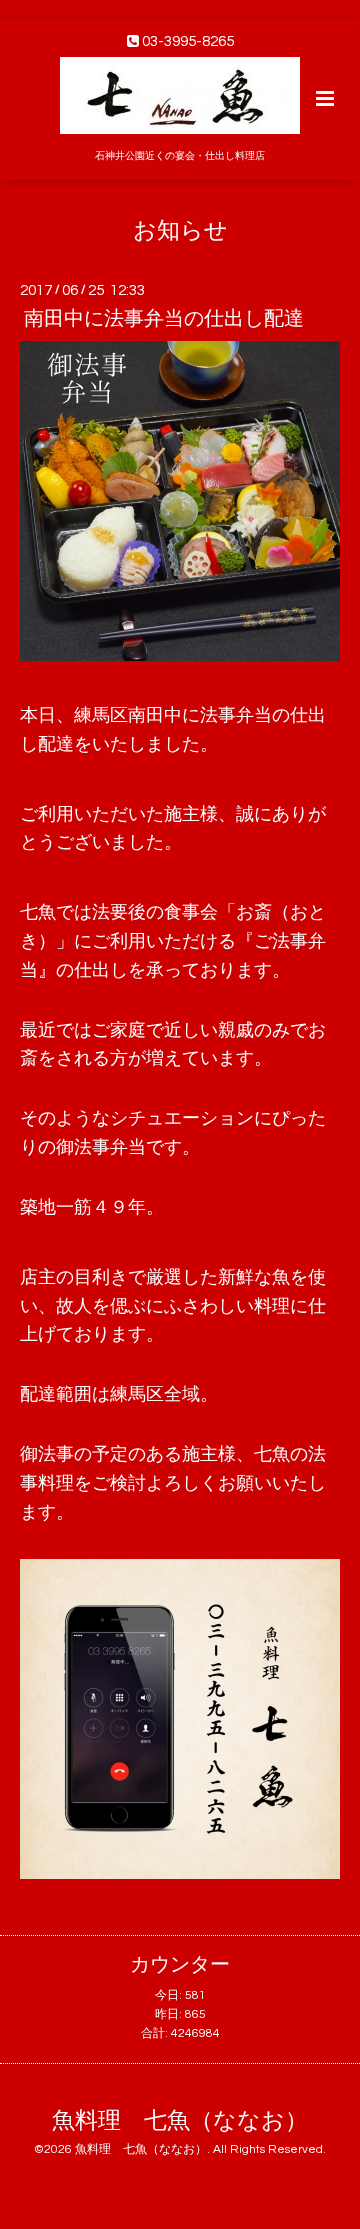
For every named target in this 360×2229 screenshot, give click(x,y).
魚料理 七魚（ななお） (180, 2121)
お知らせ (180, 230)
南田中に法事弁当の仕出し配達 (164, 319)
